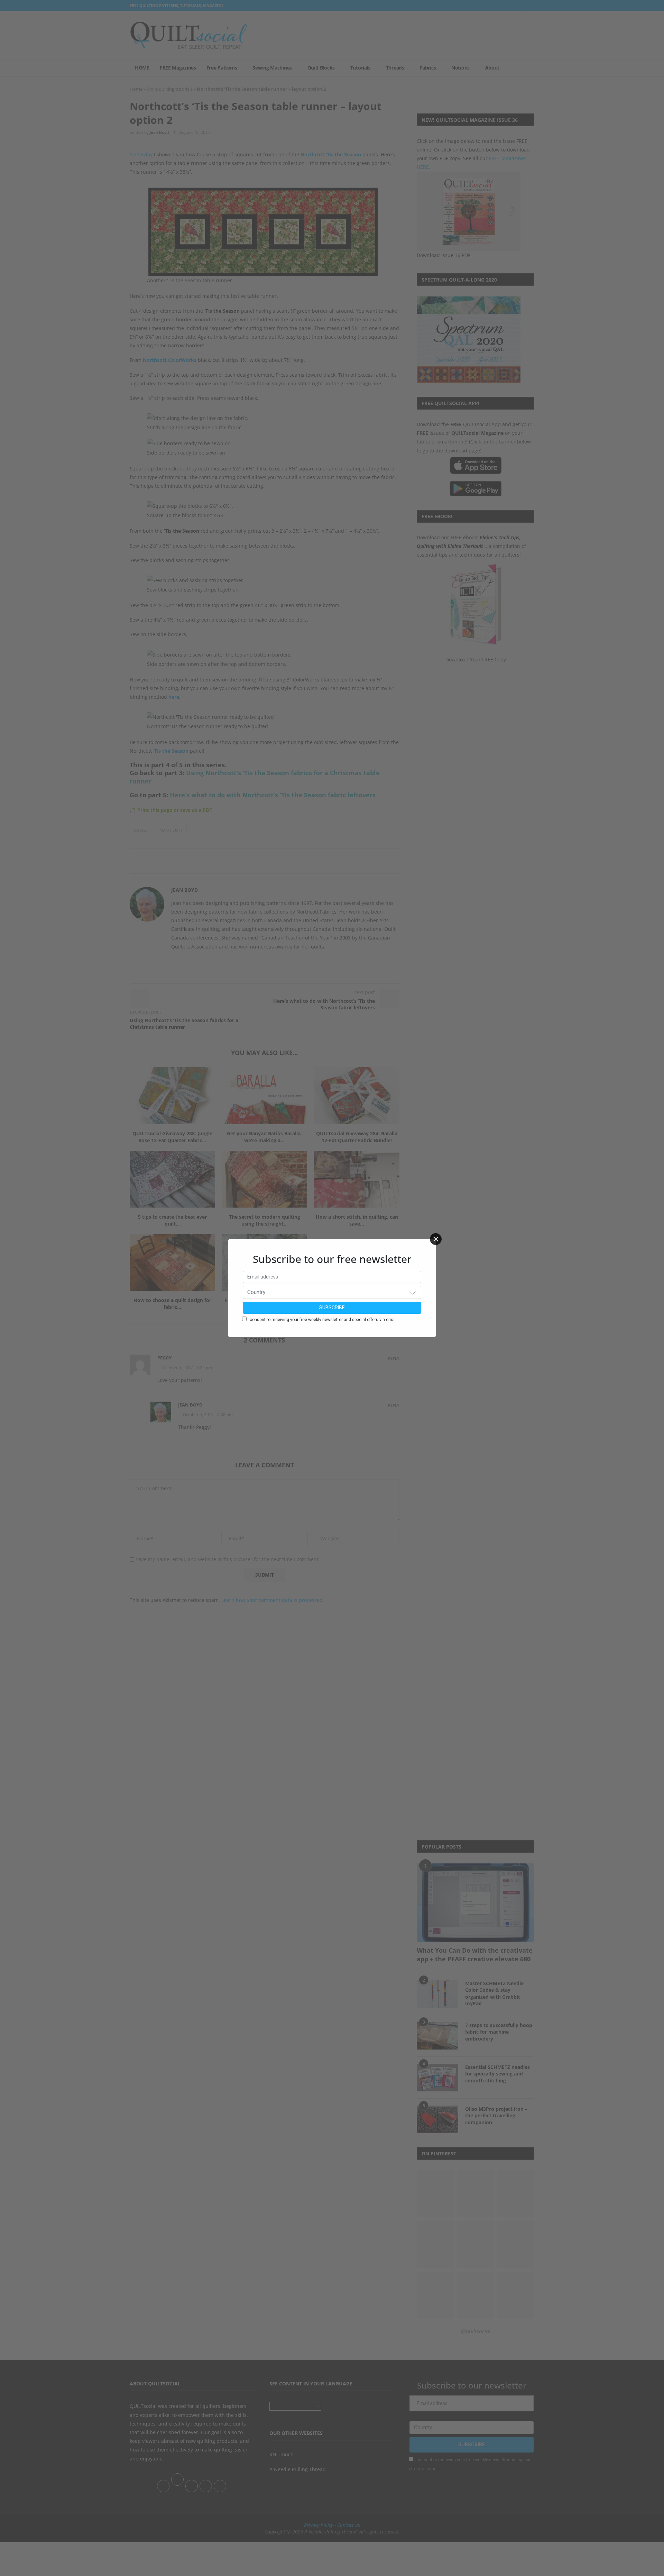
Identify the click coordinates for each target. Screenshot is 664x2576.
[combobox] (332, 1292)
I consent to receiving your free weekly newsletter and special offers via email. (323, 1320)
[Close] (436, 1239)
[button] (413, 1292)
